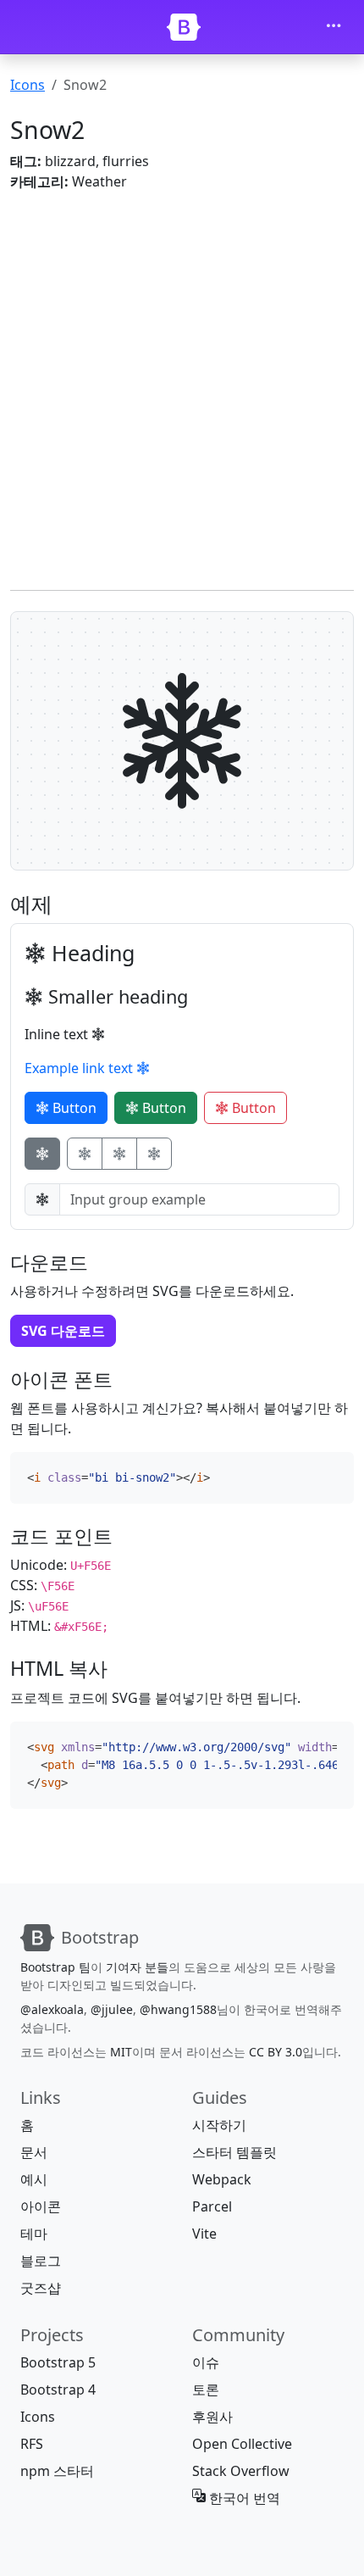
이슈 (206, 2362)
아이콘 (41, 2206)
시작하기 (219, 2125)
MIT (121, 2052)
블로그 (41, 2261)
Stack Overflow (241, 2471)
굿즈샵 (41, 2288)
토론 (206, 2390)
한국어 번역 (243, 2498)
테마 (34, 2234)
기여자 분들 (137, 1967)
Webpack (222, 2179)
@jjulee (112, 2009)
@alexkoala (52, 2009)
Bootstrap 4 (58, 2390)
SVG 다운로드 (63, 1331)
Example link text (80, 1068)
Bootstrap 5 (58, 2362)
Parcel (212, 2206)
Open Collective (242, 2444)
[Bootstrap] (184, 27)
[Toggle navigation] (334, 27)
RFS (32, 2444)
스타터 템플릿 (234, 2152)
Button (73, 1108)
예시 (34, 2179)
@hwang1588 (178, 2009)
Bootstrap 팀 (55, 1967)
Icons (28, 85)
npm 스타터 (57, 2471)
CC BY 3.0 (276, 2052)
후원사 (212, 2417)
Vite (204, 2234)
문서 (34, 2152)
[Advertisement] (182, 387)
